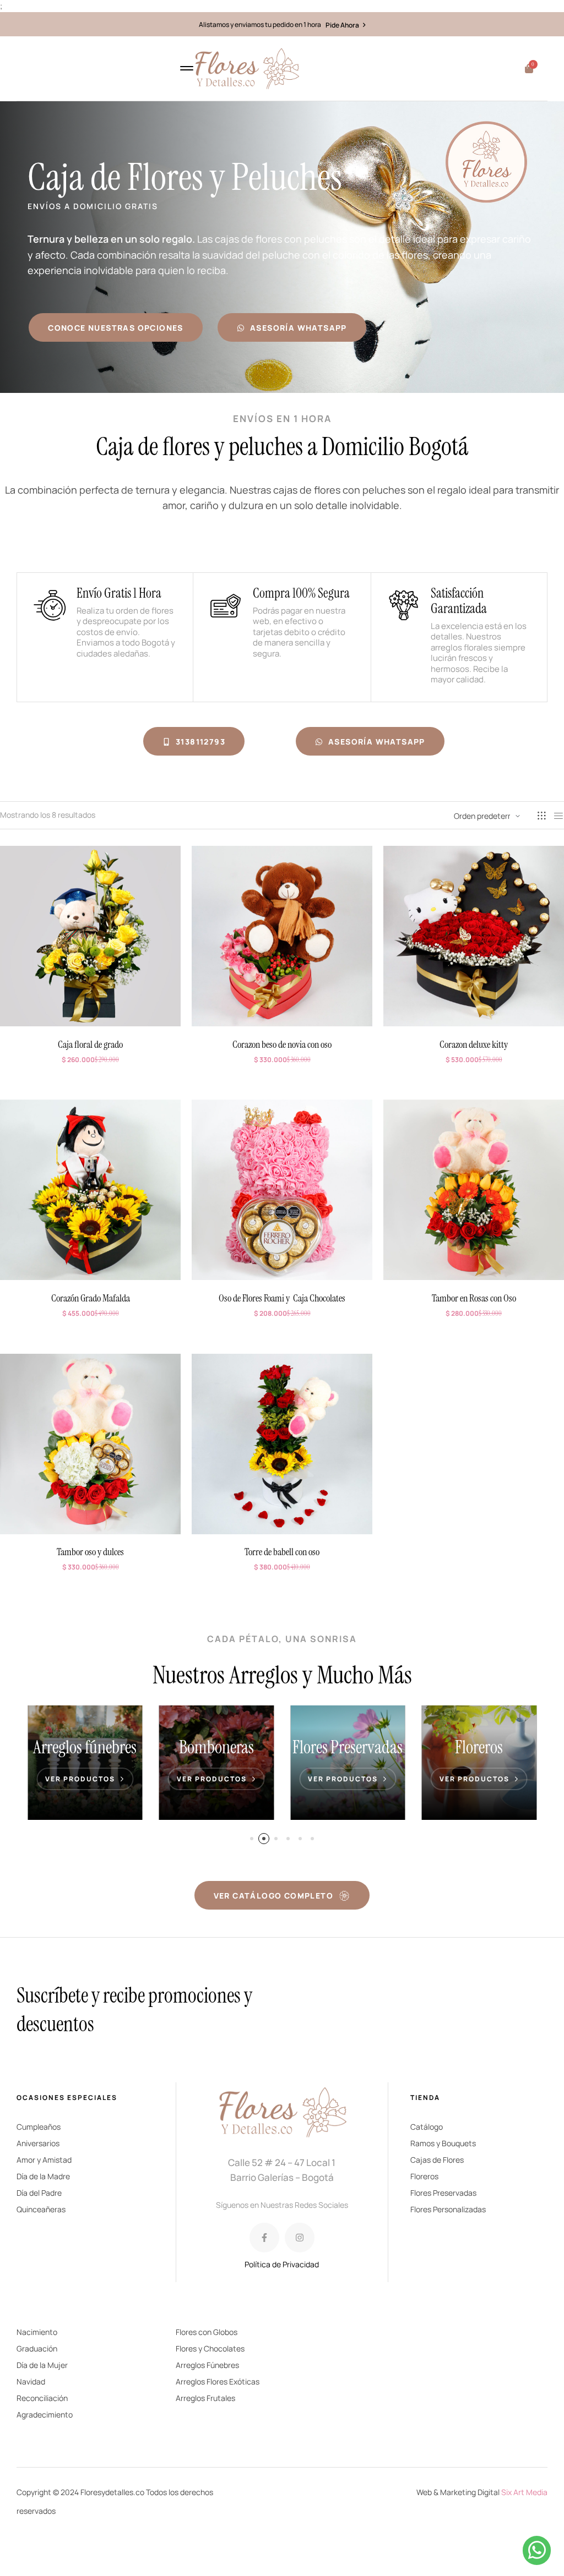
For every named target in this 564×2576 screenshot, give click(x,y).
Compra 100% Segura (301, 593)
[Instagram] (300, 2238)
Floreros (348, 1747)
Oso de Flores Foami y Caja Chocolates (282, 1298)
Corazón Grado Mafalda (91, 1298)
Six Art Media (524, 2492)
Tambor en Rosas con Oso (474, 1298)
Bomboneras (85, 1747)
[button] (252, 1839)
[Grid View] (541, 816)
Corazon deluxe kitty (474, 1044)
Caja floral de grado (90, 1044)
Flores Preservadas (216, 1747)
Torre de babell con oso (282, 1552)
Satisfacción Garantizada (459, 601)
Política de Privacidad (282, 2264)
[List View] (558, 816)
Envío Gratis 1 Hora (119, 593)
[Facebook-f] (264, 2238)
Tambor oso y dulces (90, 1552)
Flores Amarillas (479, 1747)
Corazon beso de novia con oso (282, 1044)
